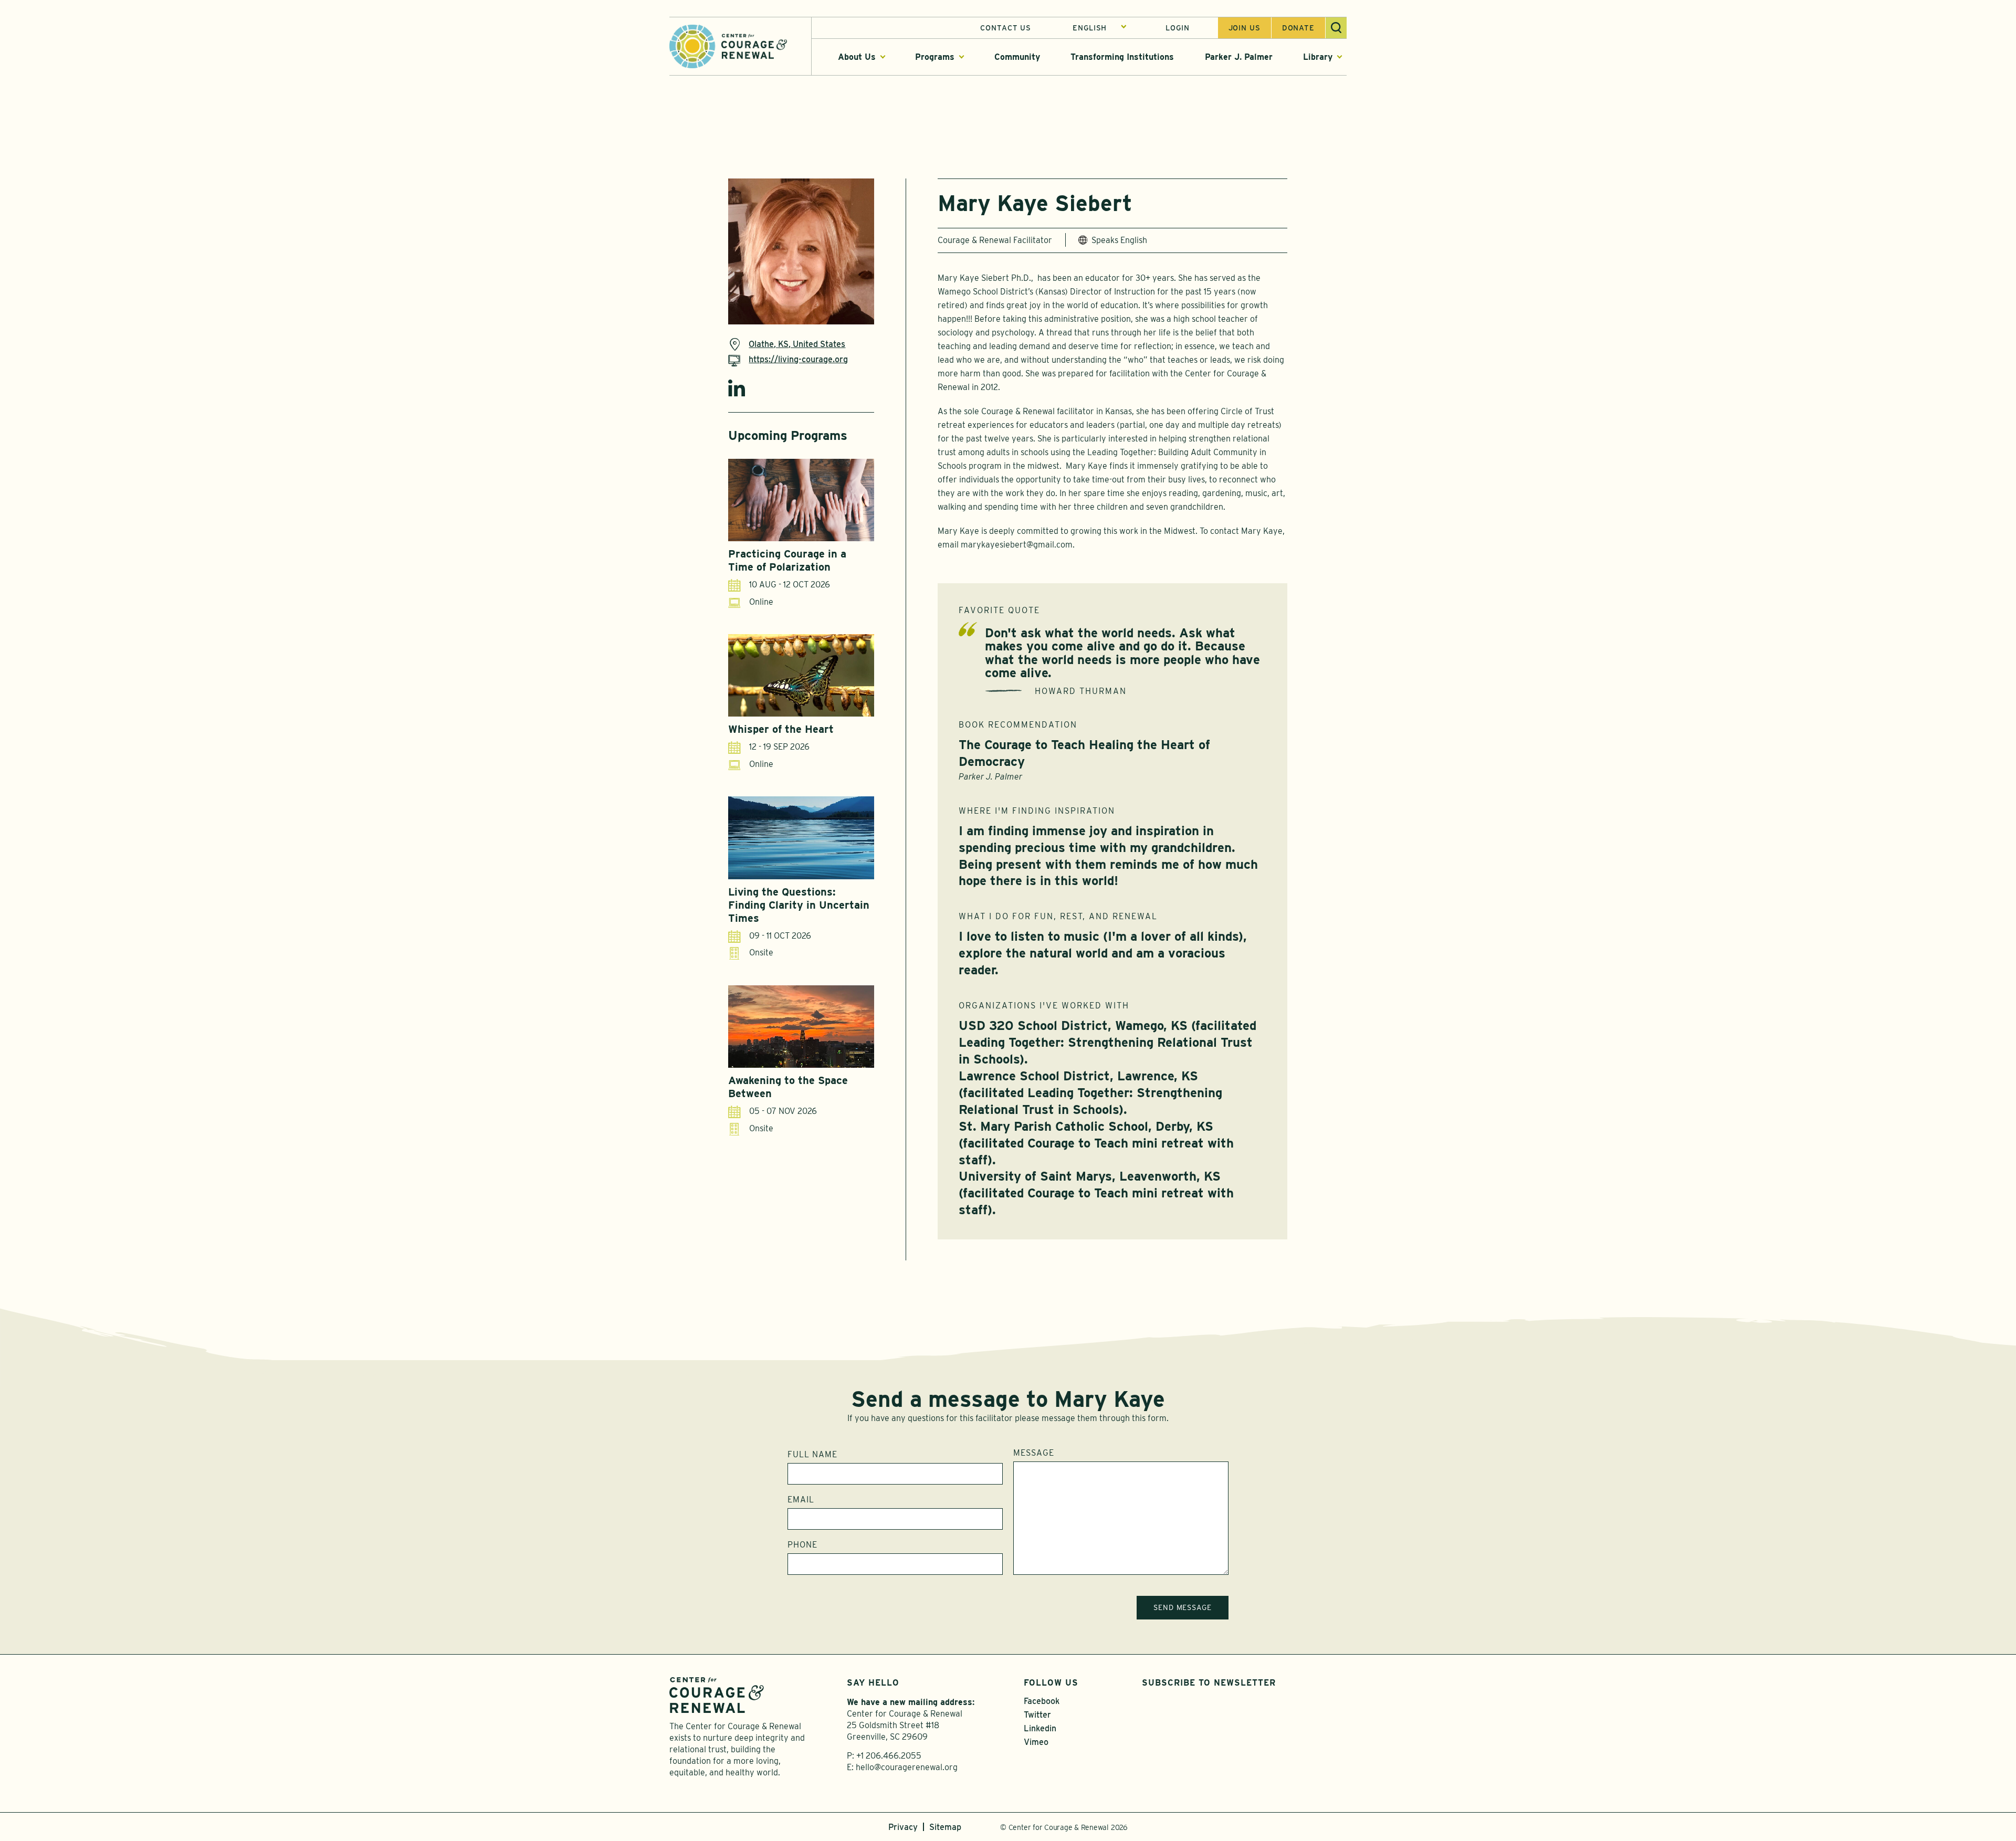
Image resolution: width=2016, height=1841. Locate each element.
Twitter (1037, 1715)
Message (1034, 1453)
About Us (857, 57)
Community (1017, 57)
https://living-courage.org (798, 359)
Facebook (1042, 1701)
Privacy (903, 1827)
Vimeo (1036, 1742)
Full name (812, 1455)
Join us (1245, 28)
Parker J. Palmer (1239, 57)
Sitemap (945, 1827)
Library (1318, 57)
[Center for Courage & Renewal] (728, 45)
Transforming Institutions (1122, 57)
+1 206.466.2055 (889, 1756)
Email (801, 1500)
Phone (802, 1545)
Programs (935, 57)
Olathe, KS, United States (797, 344)
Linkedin (737, 388)
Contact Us (1006, 28)
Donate (1298, 28)
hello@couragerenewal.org (907, 1767)
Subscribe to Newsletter (1209, 1683)
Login (1177, 28)
